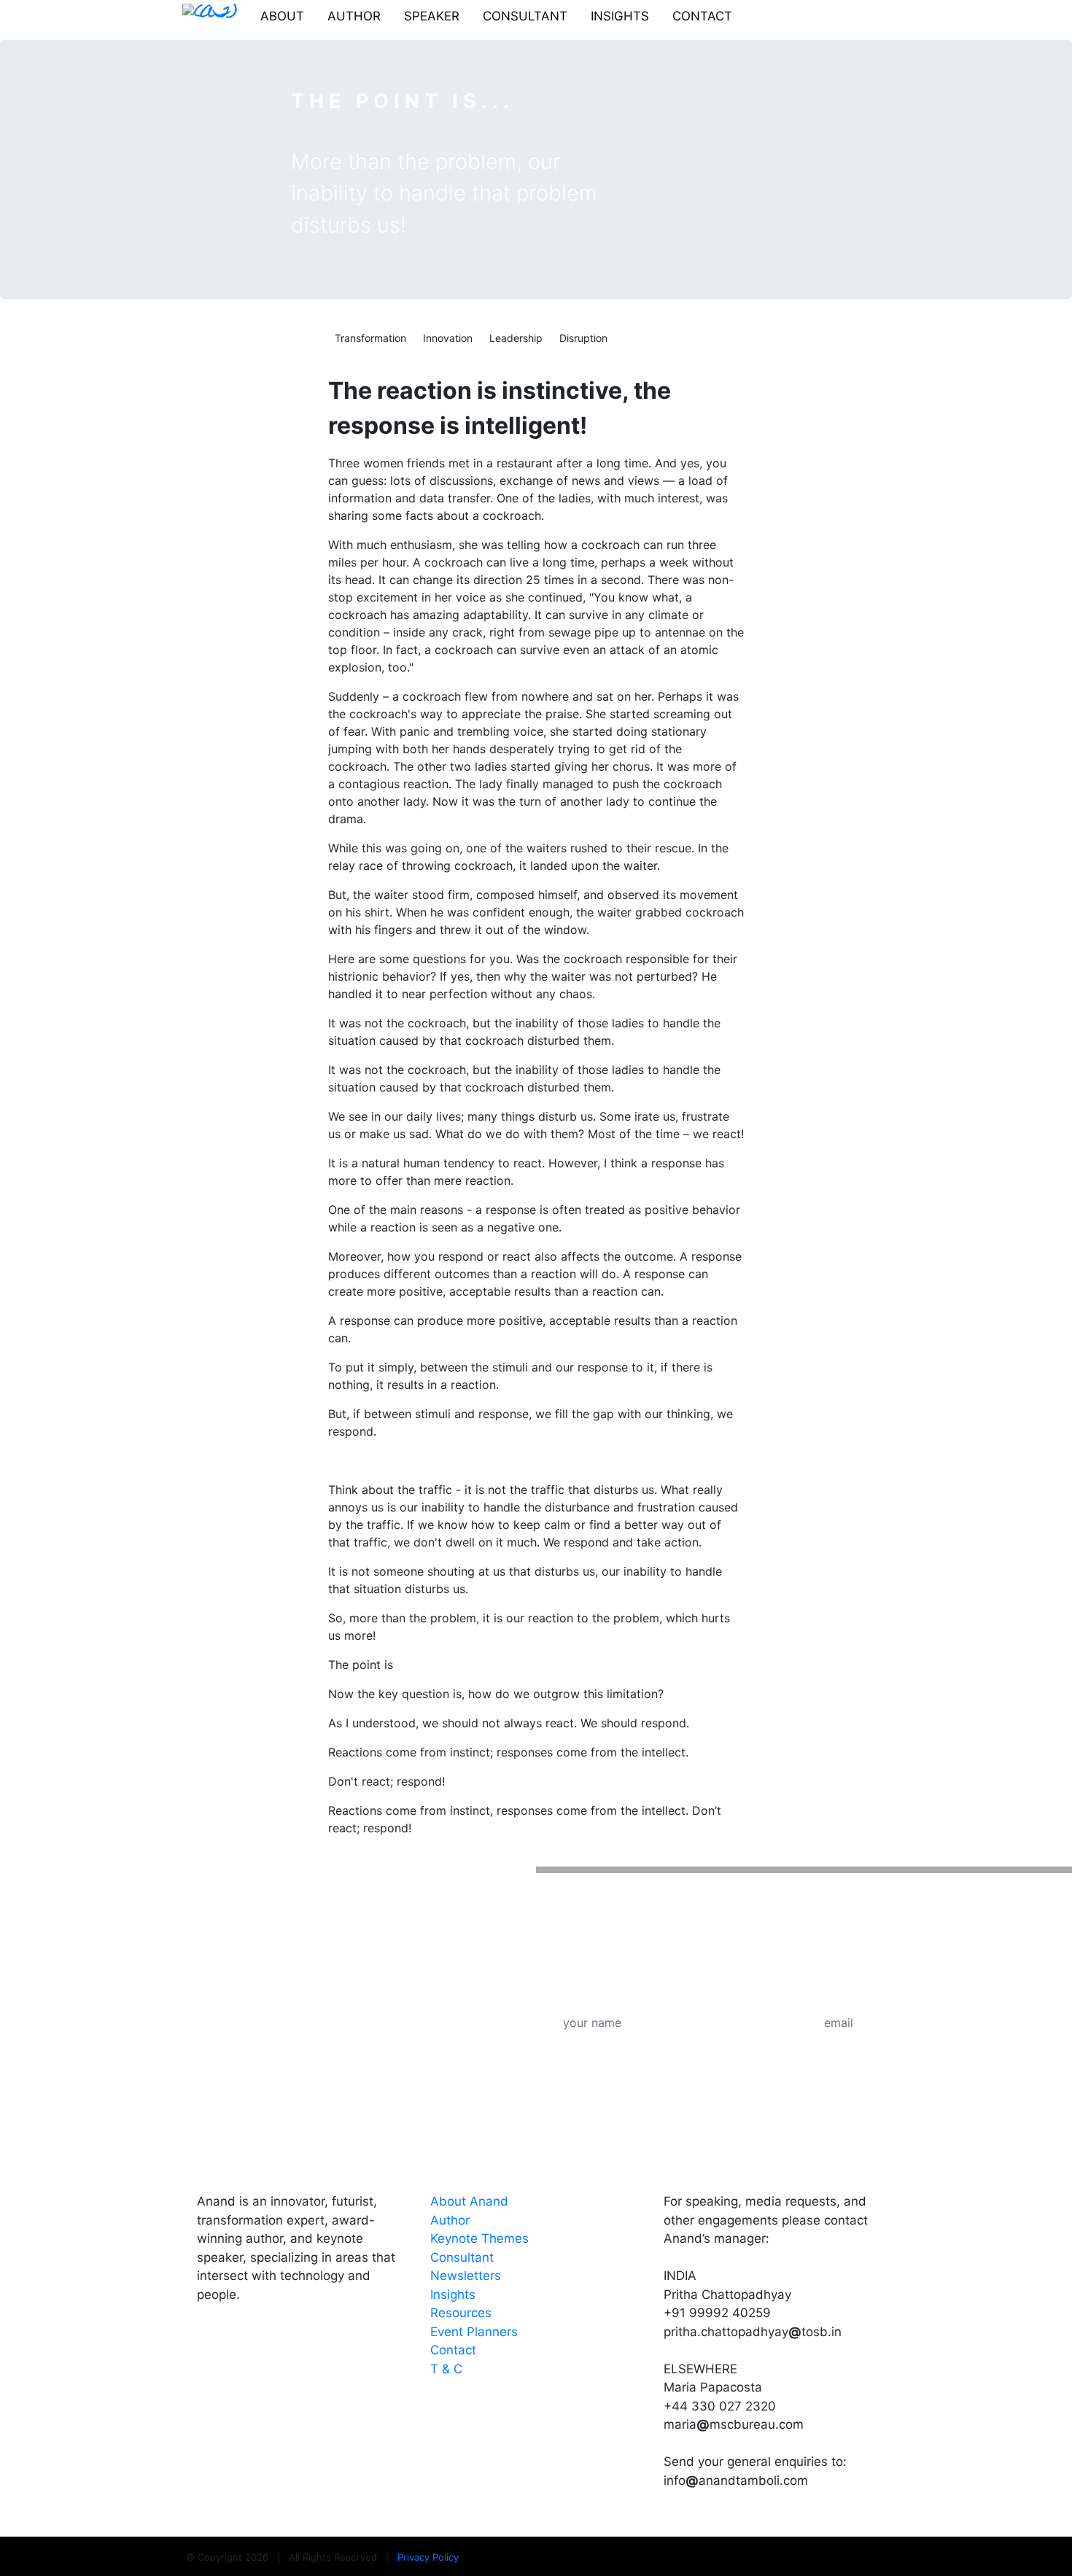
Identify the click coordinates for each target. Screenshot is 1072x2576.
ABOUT (282, 16)
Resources (461, 2313)
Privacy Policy (428, 2557)
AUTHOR (354, 16)
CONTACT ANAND (733, 2160)
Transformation (370, 338)
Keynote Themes (479, 2238)
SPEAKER (432, 16)
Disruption (583, 338)
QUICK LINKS (482, 2160)
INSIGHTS (620, 16)
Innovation (448, 338)
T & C (446, 2369)
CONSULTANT (525, 16)
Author (450, 2220)
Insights (453, 2295)
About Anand (469, 2201)
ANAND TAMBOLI (264, 2160)
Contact (453, 2350)
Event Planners (474, 2332)
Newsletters (466, 2276)
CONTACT (702, 16)
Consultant (462, 2257)
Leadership (516, 338)
